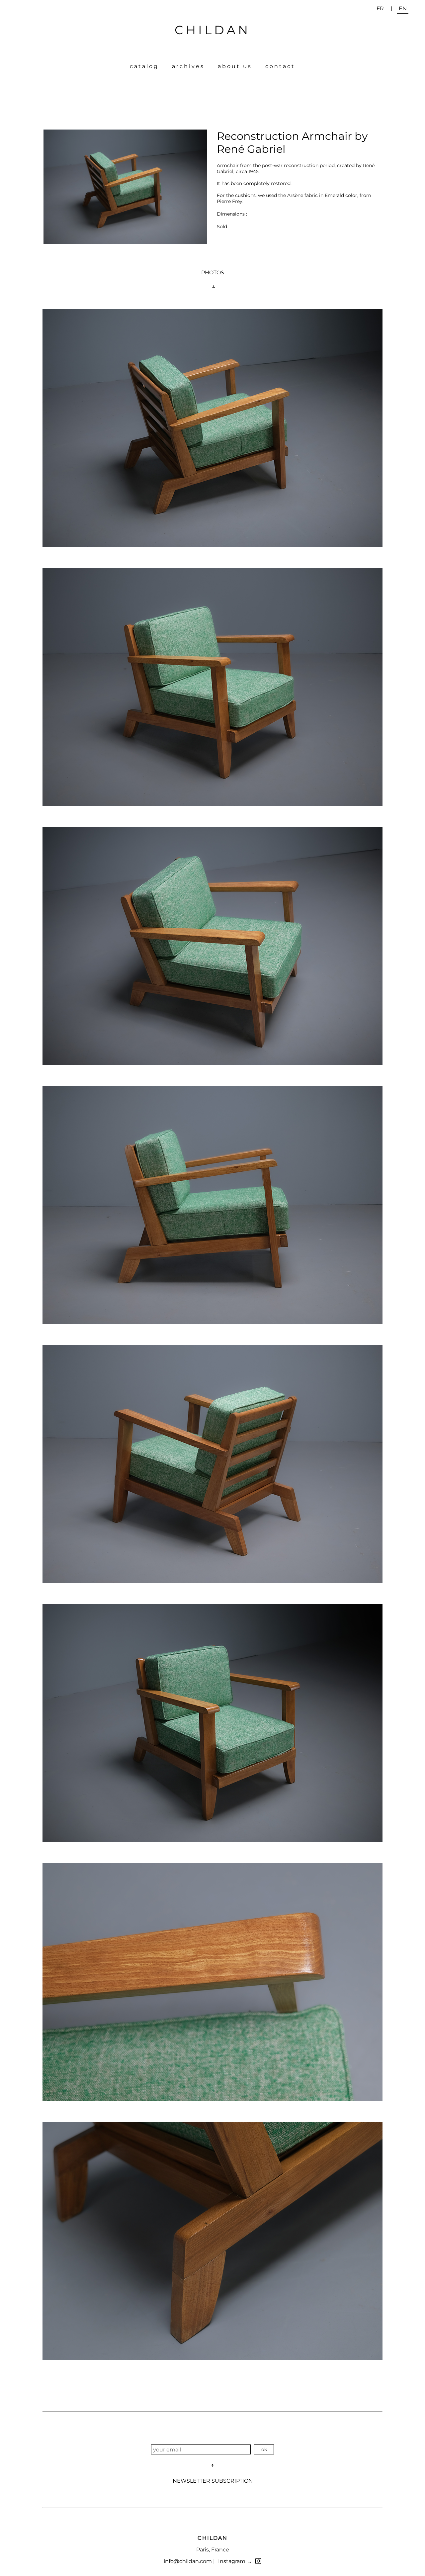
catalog (144, 66)
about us (235, 66)
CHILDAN (212, 30)
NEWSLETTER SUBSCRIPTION (213, 2481)
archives (188, 66)
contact (280, 66)
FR (380, 8)
